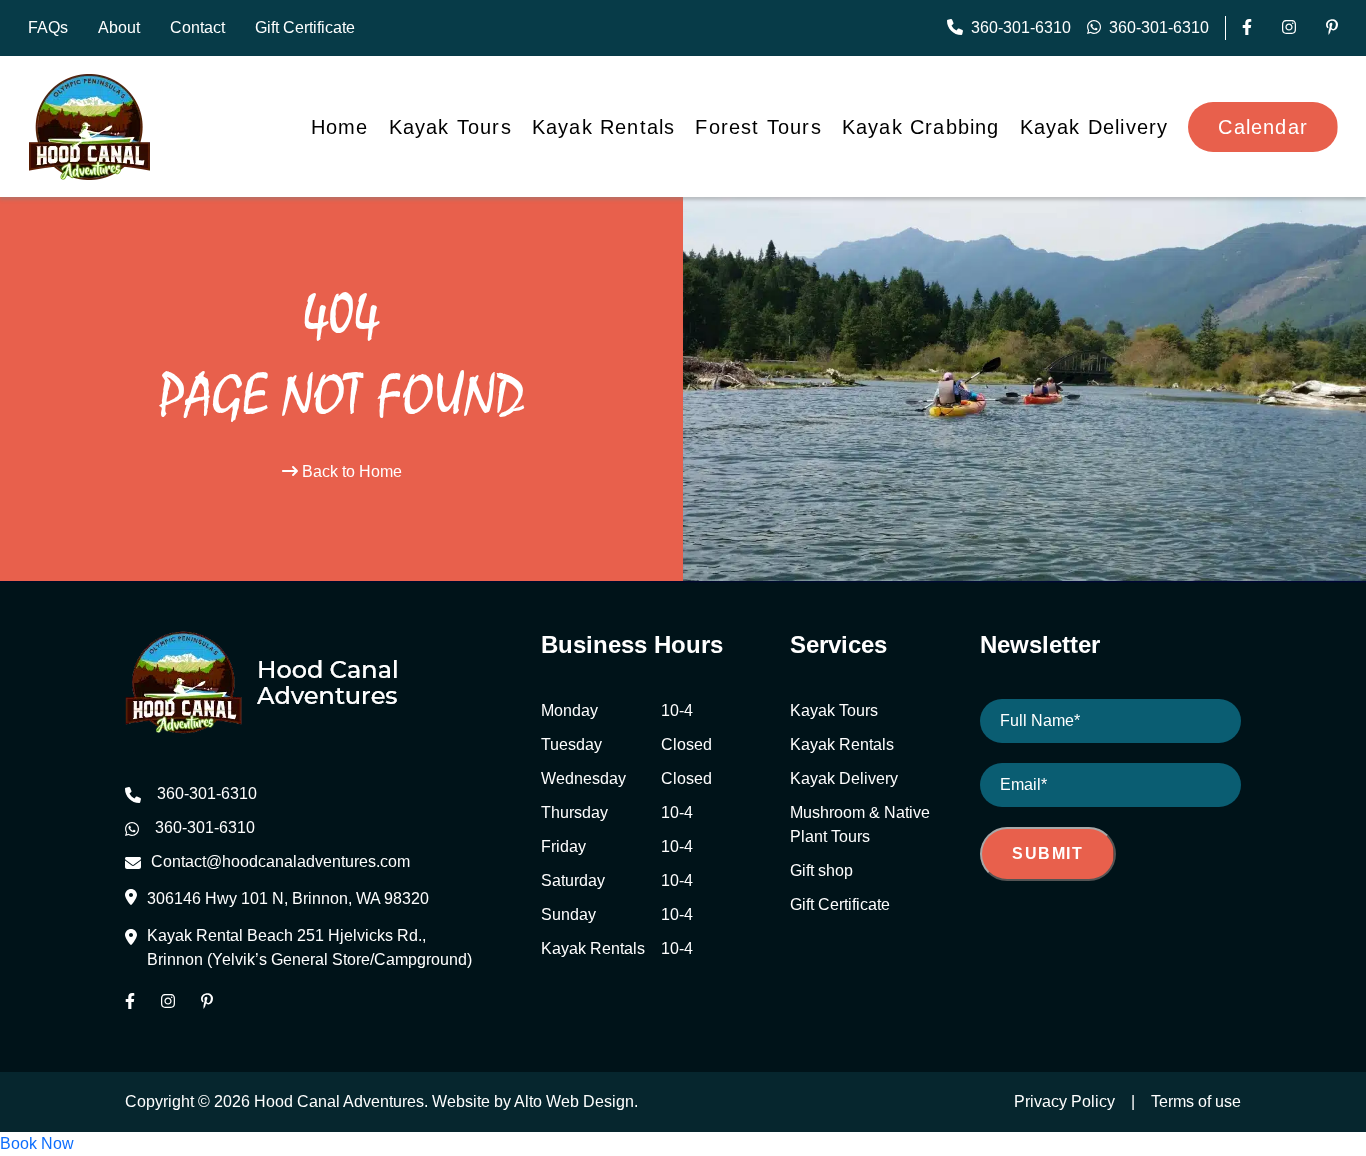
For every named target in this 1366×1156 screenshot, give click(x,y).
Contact (197, 27)
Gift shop (821, 870)
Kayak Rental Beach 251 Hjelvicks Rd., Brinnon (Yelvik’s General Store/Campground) (309, 947)
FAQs (48, 27)
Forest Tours (758, 127)
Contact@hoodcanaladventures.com (280, 861)
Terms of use (1196, 1101)
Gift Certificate (305, 27)
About (119, 27)
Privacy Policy (1064, 1101)
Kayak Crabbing (921, 127)
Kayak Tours (450, 127)
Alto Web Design (574, 1101)
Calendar (1263, 127)
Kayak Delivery (1094, 127)
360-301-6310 (1021, 27)
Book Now (37, 1143)
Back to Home (350, 471)
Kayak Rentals (604, 127)
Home (340, 127)
